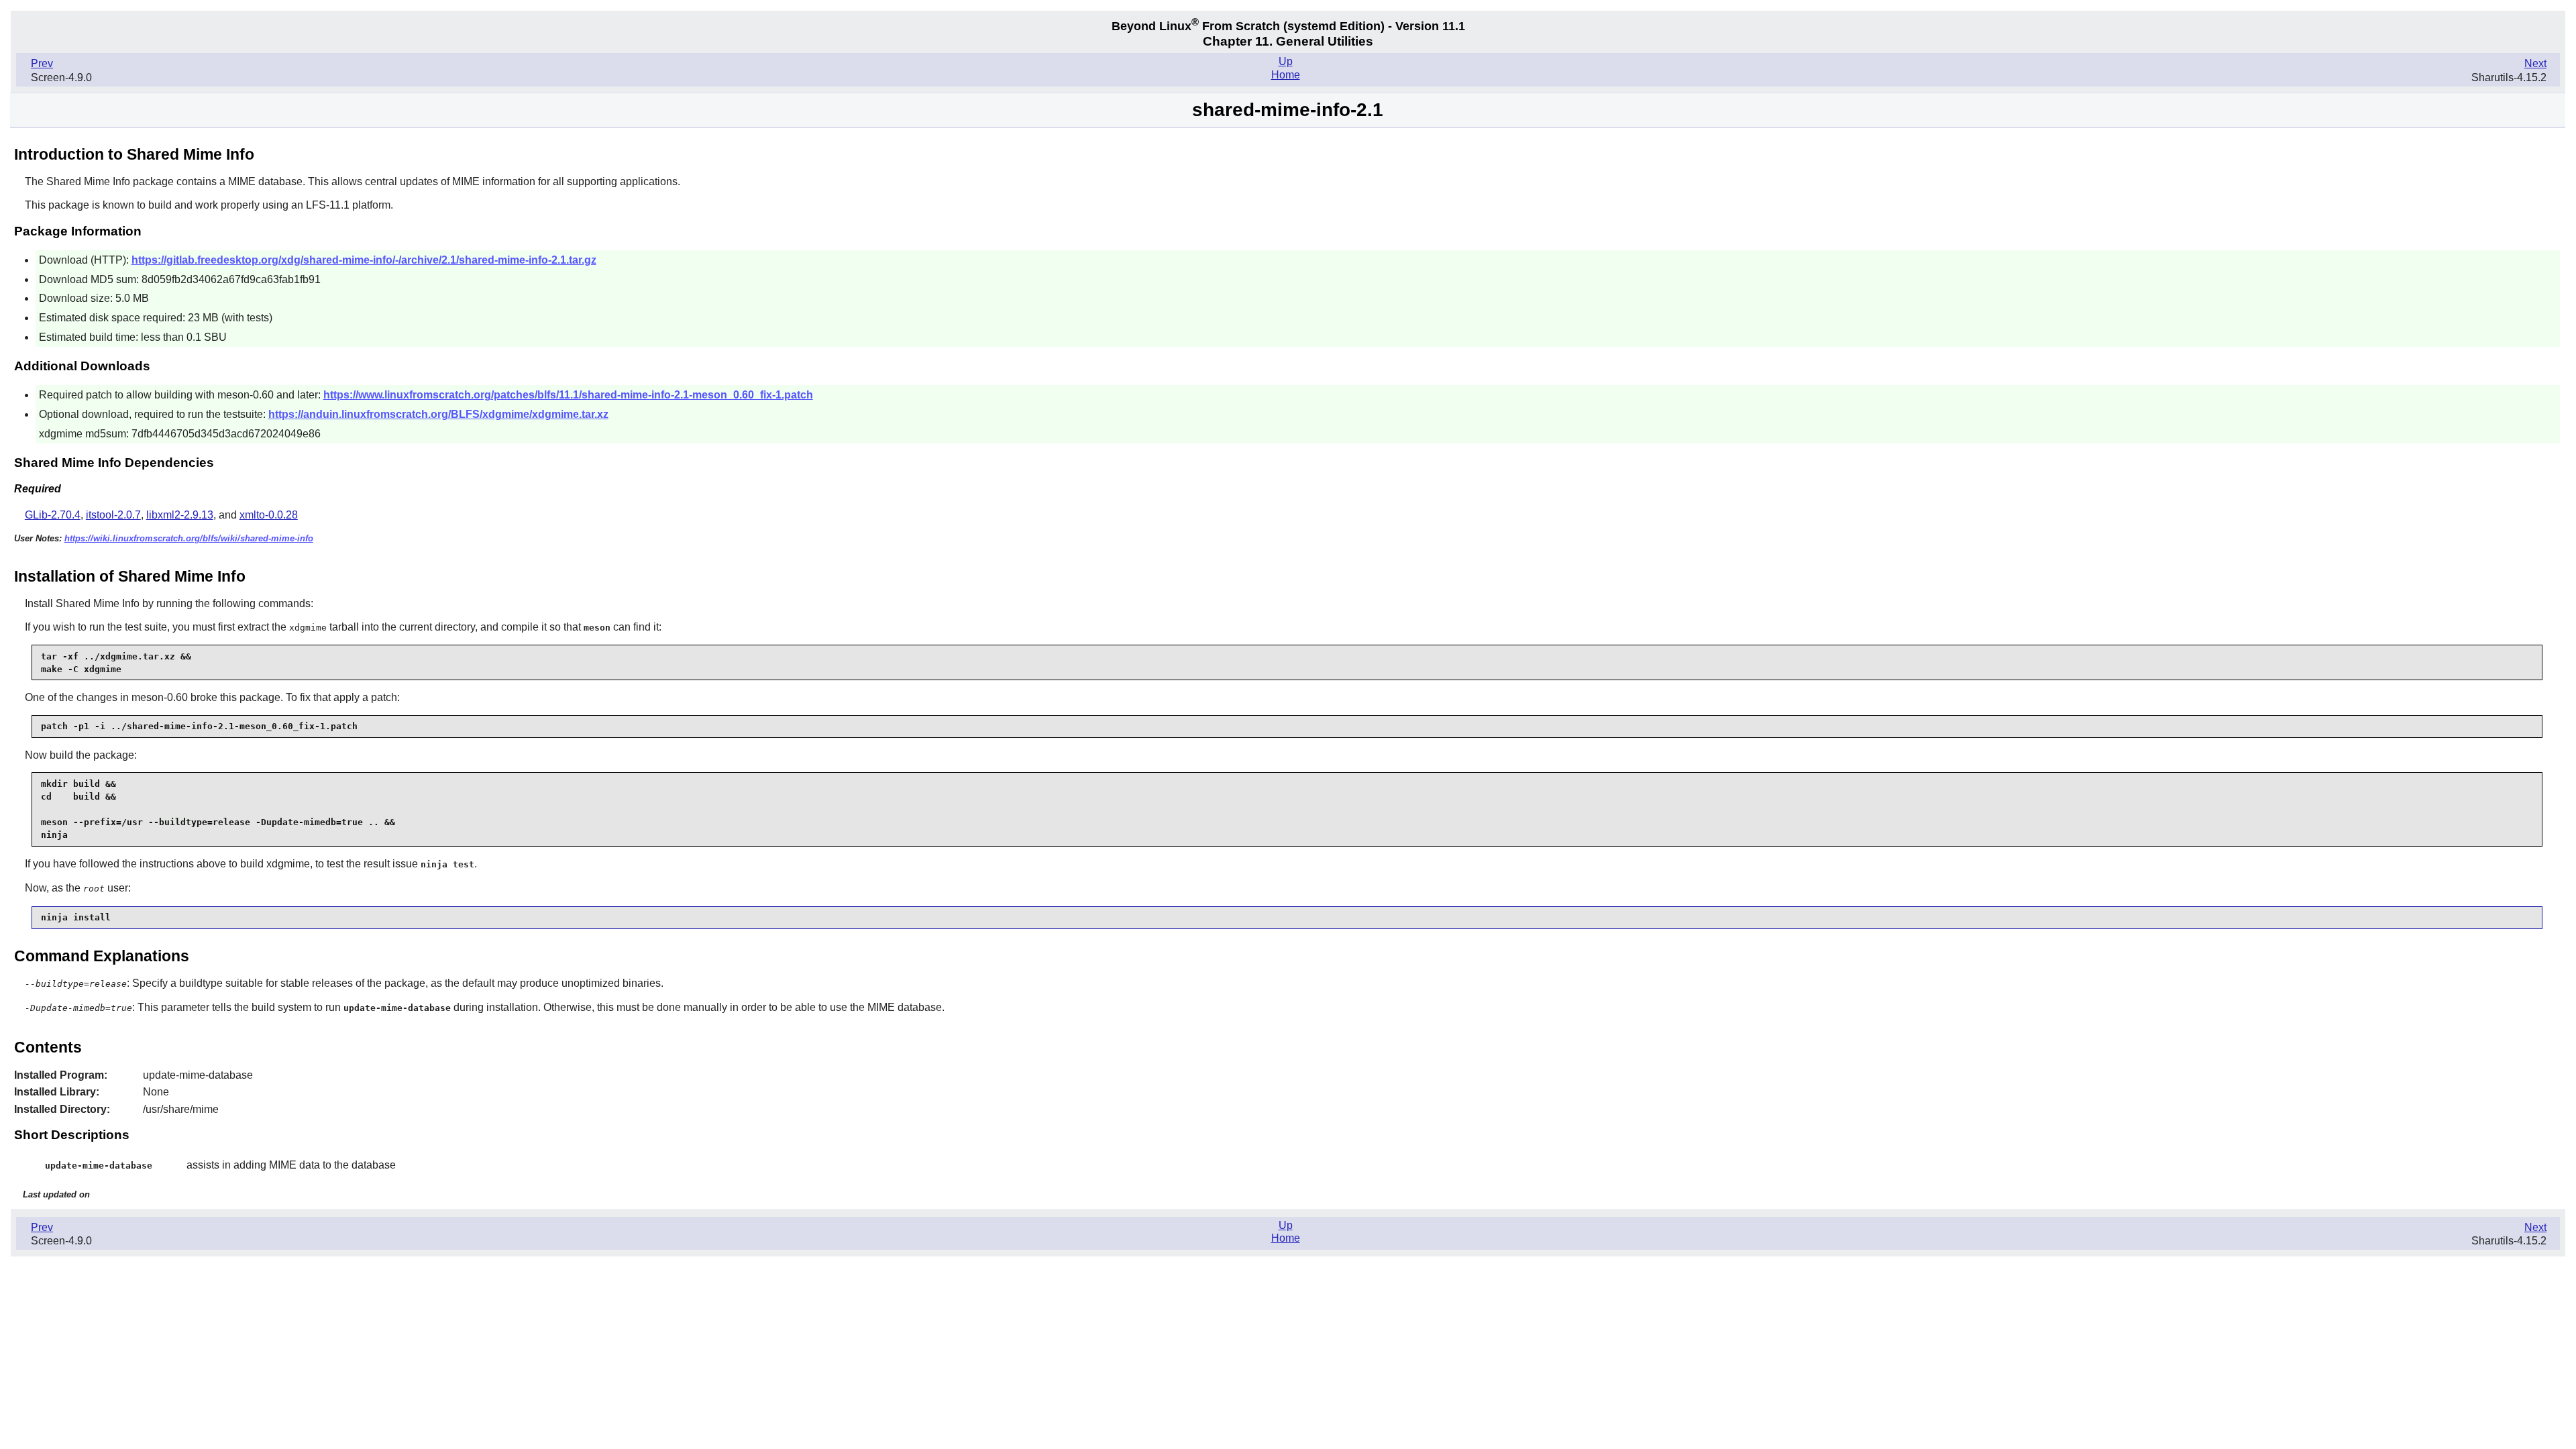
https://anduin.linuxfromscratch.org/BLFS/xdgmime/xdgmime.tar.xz (438, 414)
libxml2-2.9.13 (180, 515)
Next (2535, 63)
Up (1286, 61)
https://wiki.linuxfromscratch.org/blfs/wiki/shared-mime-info (189, 538)
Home (1286, 75)
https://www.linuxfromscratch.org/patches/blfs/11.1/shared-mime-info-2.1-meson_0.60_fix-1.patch (568, 395)
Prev (42, 63)
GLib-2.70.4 (53, 515)
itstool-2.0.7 (113, 515)
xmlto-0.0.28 (269, 515)
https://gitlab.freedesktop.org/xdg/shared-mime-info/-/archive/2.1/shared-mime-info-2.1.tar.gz (364, 260)
